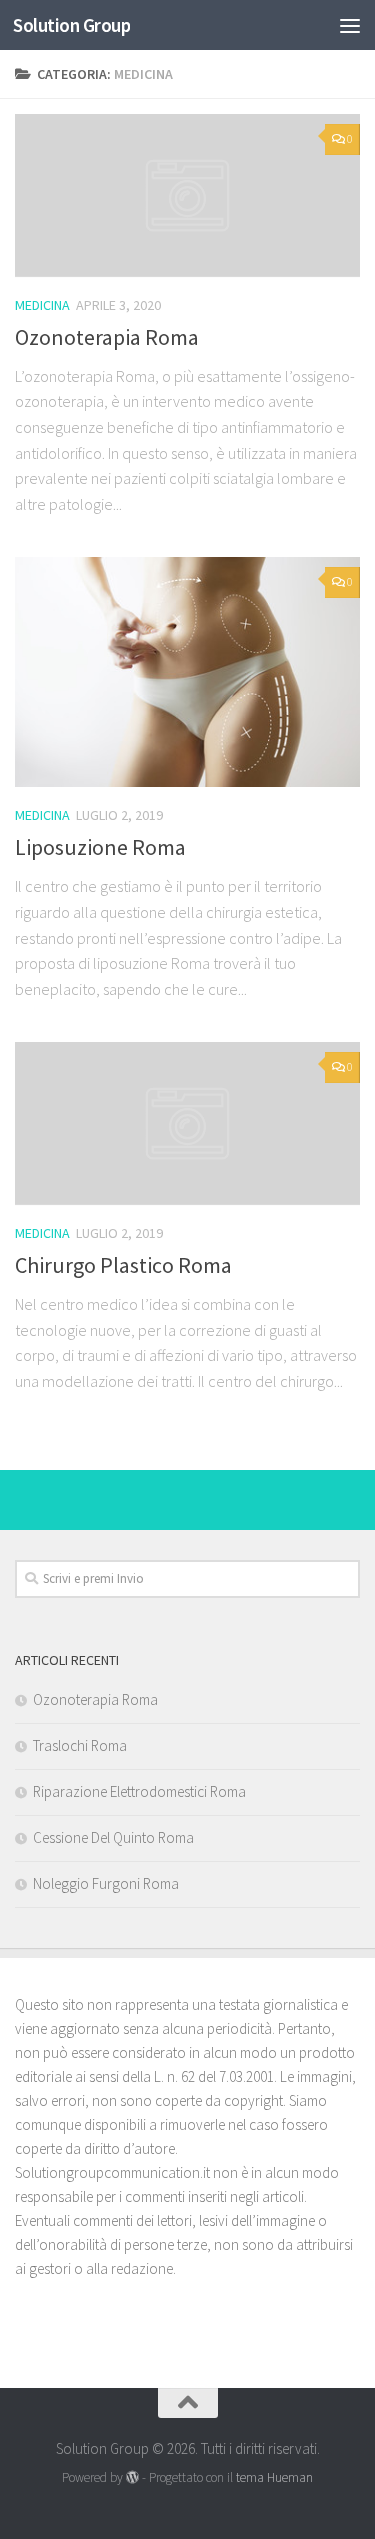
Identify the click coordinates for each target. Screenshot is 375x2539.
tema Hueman (274, 2477)
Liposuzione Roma (100, 847)
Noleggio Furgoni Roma (106, 1883)
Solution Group (71, 25)
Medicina (42, 305)
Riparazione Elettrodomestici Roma (139, 1791)
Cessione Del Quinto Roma (113, 1837)
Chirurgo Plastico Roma (123, 1265)
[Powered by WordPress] (132, 2477)
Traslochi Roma (80, 1745)
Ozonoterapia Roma (107, 337)
